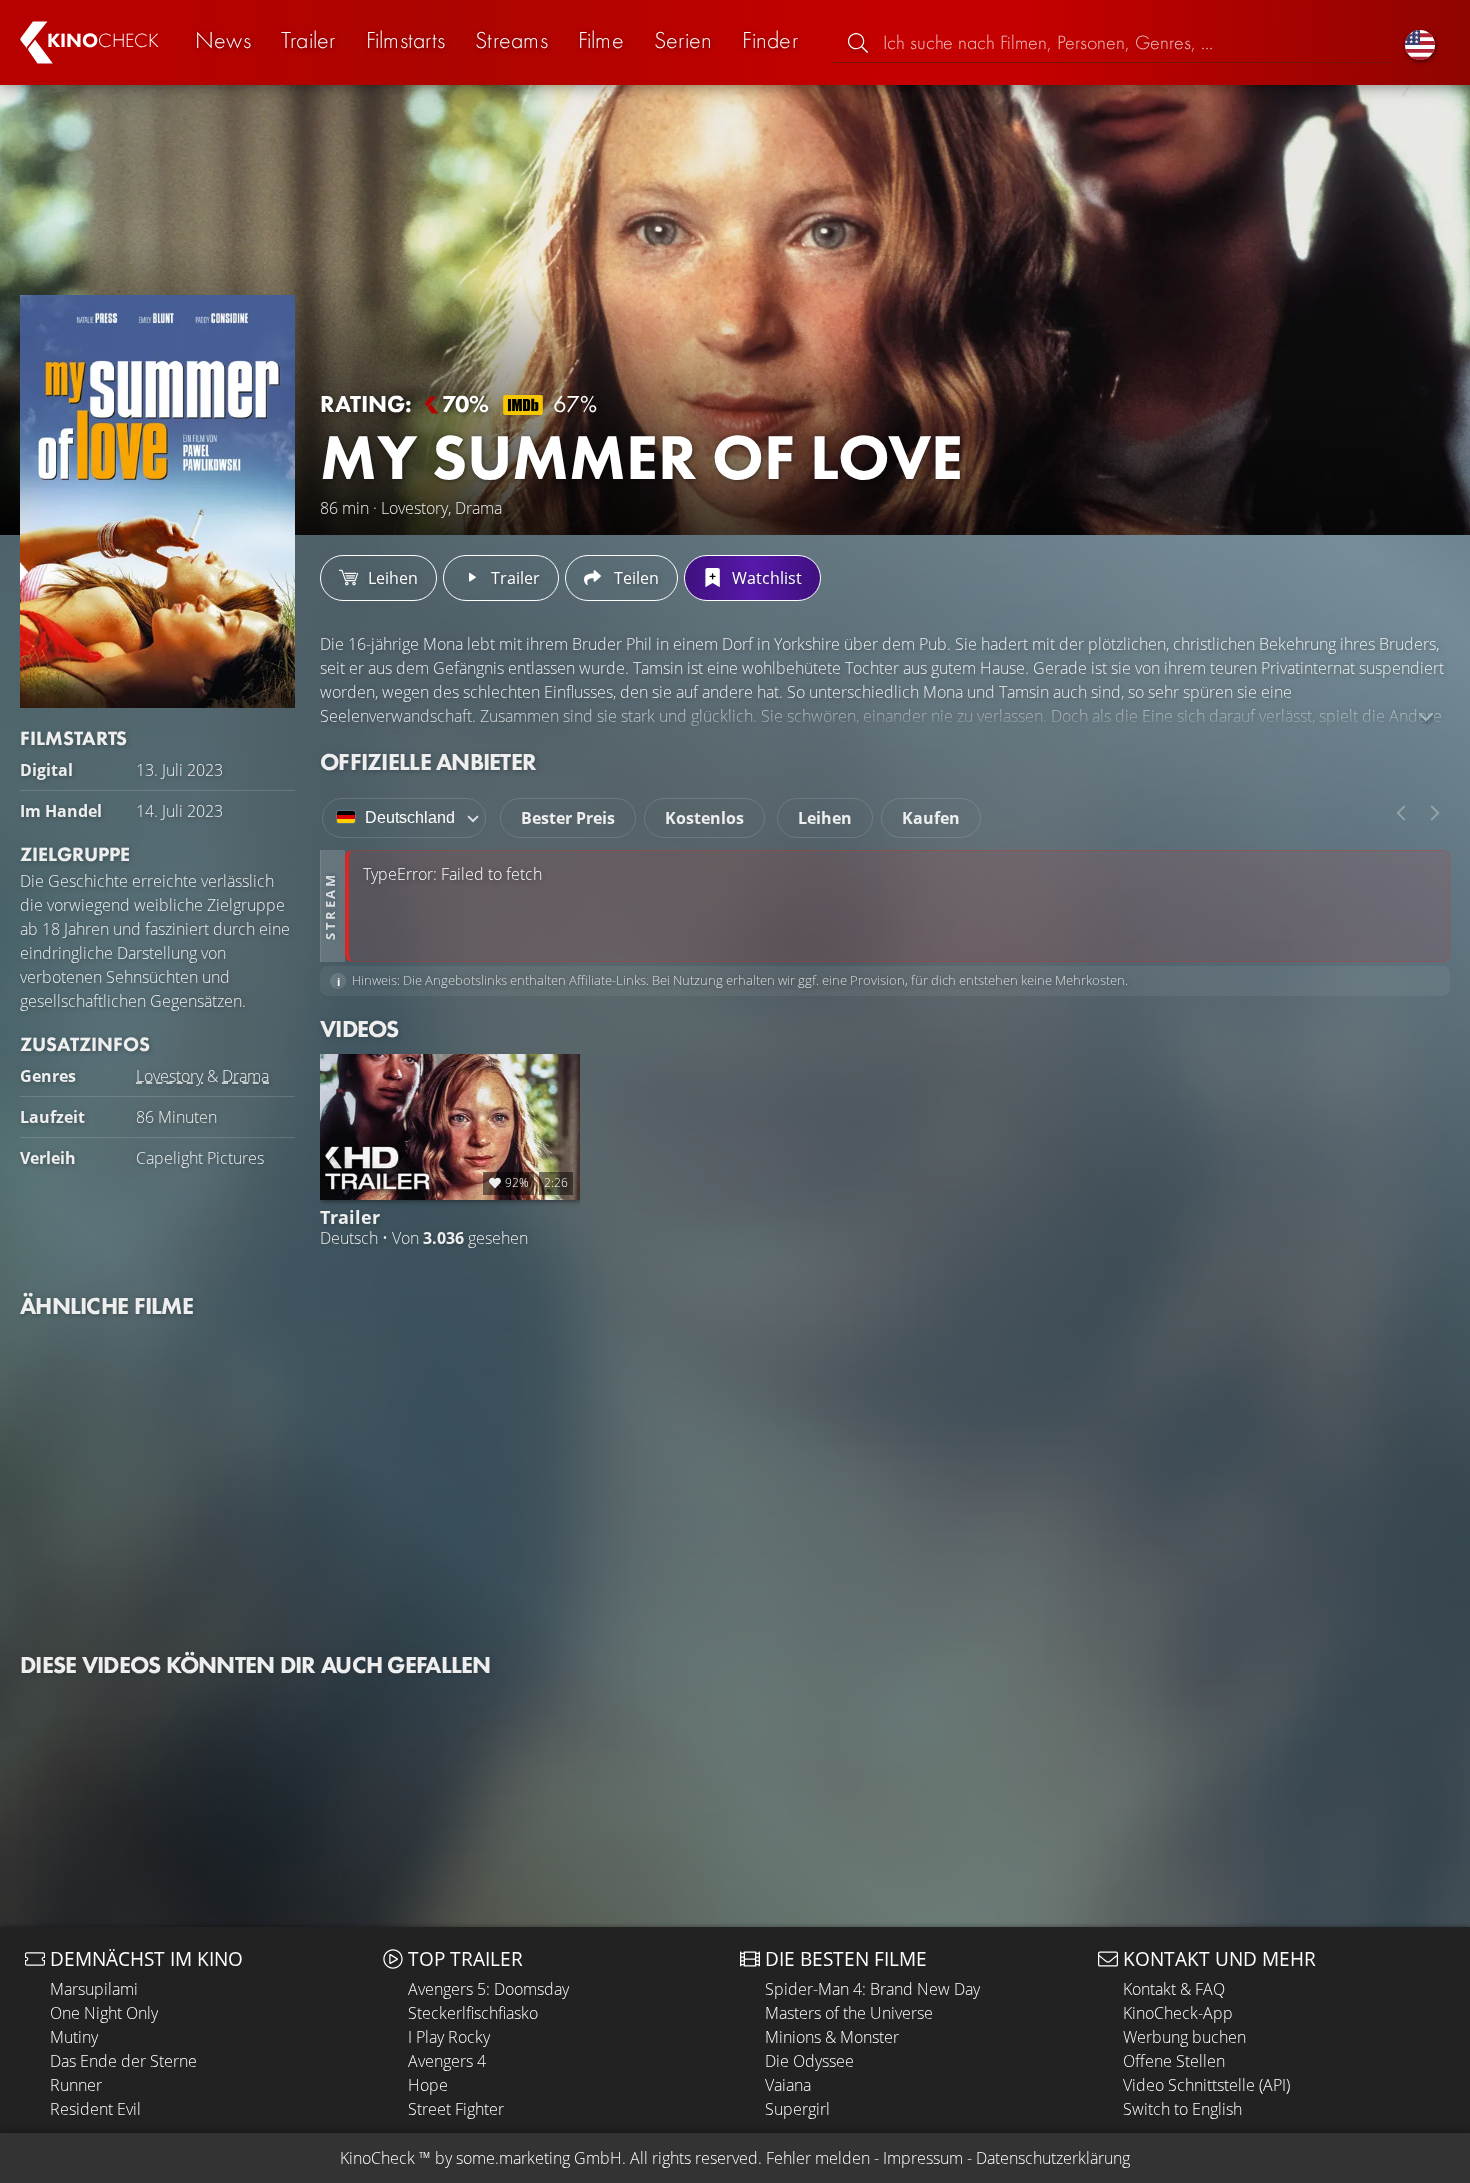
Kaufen (931, 818)
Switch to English (1182, 2109)
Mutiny (74, 2037)
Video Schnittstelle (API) (1206, 2085)
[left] (1401, 813)
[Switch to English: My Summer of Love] (1420, 42)
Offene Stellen (1174, 2061)
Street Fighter (456, 2109)
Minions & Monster (832, 2037)
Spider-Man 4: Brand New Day (872, 1989)
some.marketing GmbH (539, 2158)
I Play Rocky (449, 2037)
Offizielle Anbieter (428, 761)
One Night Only (104, 2013)
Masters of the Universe (849, 2013)
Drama (245, 1076)
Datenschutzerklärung (1053, 2158)
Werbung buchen (1184, 2037)
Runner (76, 2085)
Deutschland (410, 817)
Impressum (923, 2158)
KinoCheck (377, 2158)
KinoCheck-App (1178, 2013)
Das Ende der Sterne (123, 2061)
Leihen (825, 818)
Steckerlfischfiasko (473, 2013)
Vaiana (788, 2085)
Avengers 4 (447, 2061)
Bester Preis (568, 818)
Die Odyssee (809, 2061)
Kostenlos (704, 818)
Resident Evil (95, 2109)
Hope (428, 2085)
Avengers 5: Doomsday (488, 1989)
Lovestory (169, 1076)
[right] (1435, 813)
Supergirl (797, 2109)
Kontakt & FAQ (1174, 1989)
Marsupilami (94, 1989)
